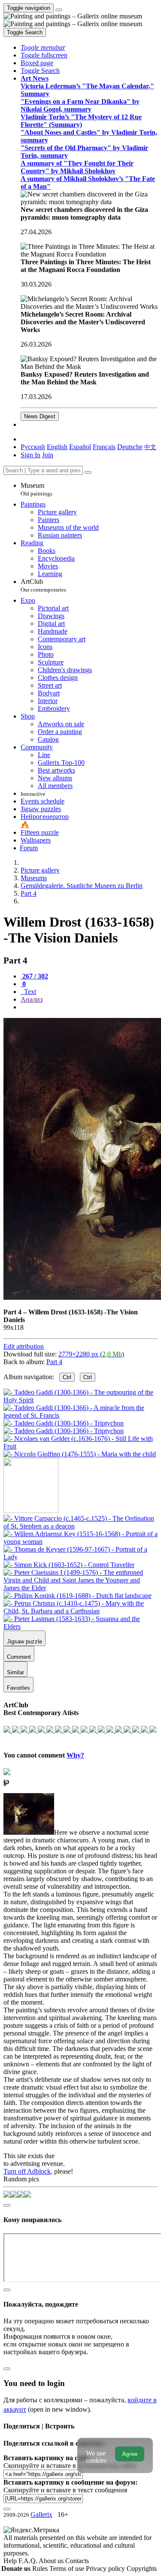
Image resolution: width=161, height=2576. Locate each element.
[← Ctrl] (80, 1454)
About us (52, 2561)
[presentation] (89, 1007)
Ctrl (67, 1377)
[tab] (34, 976)
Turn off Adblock (27, 2171)
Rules (41, 2568)
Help (11, 2561)
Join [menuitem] (48, 455)
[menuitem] (150, 447)
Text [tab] (29, 992)
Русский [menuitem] (33, 447)
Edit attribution (24, 1346)
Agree (130, 2454)
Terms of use (68, 2568)
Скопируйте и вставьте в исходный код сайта (70, 2466)
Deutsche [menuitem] (130, 447)
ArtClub (43, 585)
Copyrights (142, 2568)
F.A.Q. (29, 2561)
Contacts (77, 2561)
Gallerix (41, 2514)
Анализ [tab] (32, 999)
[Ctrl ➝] (80, 1526)
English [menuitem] (57, 447)
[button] (43, 47)
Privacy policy (106, 2568)
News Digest (40, 416)
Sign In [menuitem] (30, 455)
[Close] (88, 472)
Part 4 (54, 1362)
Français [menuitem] (104, 447)
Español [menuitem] (80, 447)
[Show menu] (59, 10)
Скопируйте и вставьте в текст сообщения (65, 2490)
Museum (36, 489)
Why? (75, 1755)
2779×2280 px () (91, 1354)
